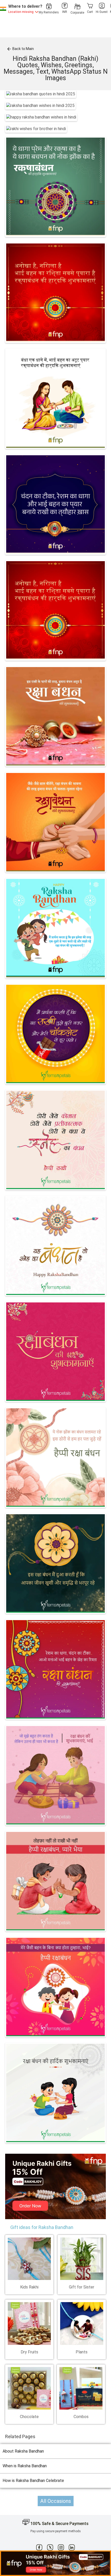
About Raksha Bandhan (23, 2451)
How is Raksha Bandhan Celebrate (33, 2481)
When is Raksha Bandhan (25, 2466)
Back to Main (20, 49)
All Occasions (56, 2501)
